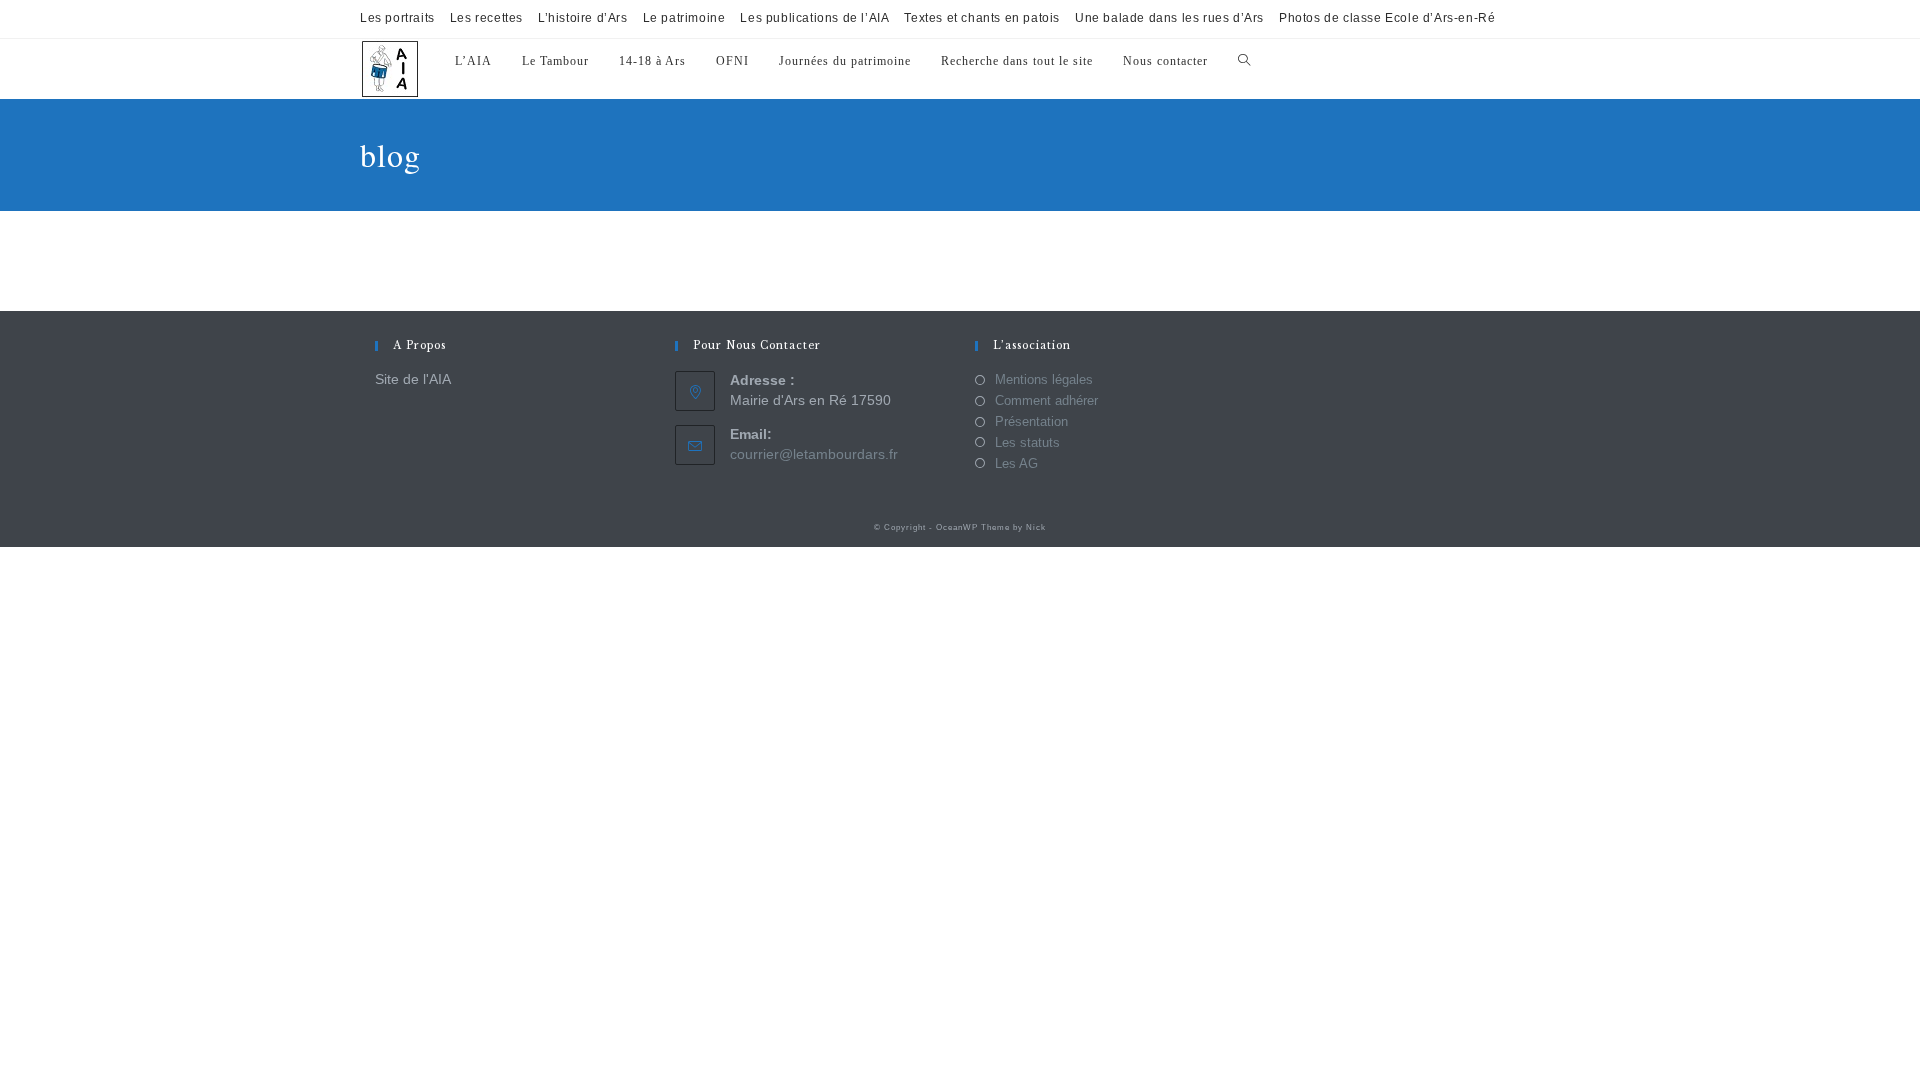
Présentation (1031, 421)
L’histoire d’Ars (583, 18)
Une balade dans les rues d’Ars (1169, 18)
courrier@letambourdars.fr (814, 454)
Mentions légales (1044, 379)
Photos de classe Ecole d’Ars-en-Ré (1387, 18)
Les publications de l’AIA (814, 18)
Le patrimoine (684, 18)
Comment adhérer (1046, 400)
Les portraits (397, 18)
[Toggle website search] (1244, 61)
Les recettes (486, 18)
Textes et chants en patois (982, 18)
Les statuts (1027, 442)
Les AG (1016, 463)
